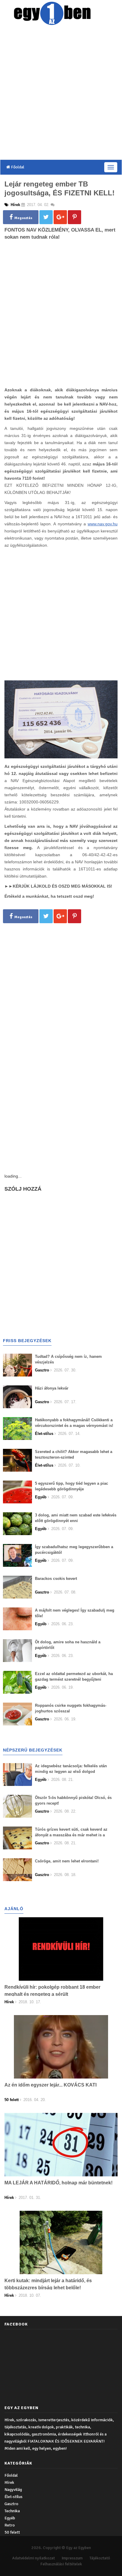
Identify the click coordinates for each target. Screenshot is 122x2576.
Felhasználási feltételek (61, 2564)
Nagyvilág (13, 2490)
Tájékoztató (100, 2558)
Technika (12, 2511)
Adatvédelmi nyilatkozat (33, 2558)
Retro (10, 2525)
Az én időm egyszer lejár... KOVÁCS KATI (50, 2085)
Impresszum (72, 2558)
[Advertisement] (61, 94)
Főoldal (17, 167)
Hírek (9, 2482)
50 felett (12, 2532)
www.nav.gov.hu (103, 524)
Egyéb (10, 2518)
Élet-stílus (13, 2497)
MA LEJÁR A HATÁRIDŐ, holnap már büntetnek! (58, 2183)
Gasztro (11, 2504)
